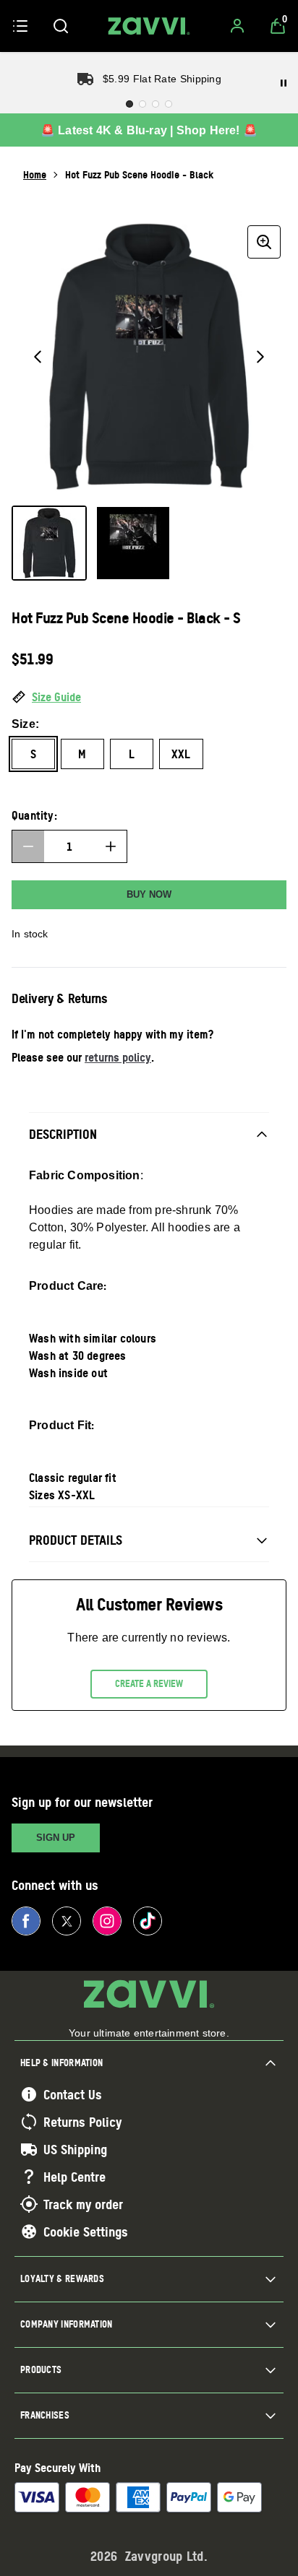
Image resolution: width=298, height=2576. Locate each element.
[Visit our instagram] (107, 1921)
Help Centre (74, 2177)
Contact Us (73, 2094)
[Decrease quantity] (28, 846)
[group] (149, 357)
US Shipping (75, 2149)
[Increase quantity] (111, 846)
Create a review (149, 1683)
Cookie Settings (86, 2232)
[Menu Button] (20, 26)
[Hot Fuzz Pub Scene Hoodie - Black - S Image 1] (49, 543)
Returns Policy (82, 2122)
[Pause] (284, 83)
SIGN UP (56, 1838)
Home (35, 174)
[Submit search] (61, 26)
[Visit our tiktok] (148, 1921)
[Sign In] (237, 26)
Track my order (83, 2204)
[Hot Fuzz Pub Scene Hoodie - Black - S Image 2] (133, 543)
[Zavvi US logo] (149, 26)
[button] (149, 698)
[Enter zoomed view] (264, 242)
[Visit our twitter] (67, 1921)
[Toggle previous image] (38, 357)
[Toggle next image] (260, 357)
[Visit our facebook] (26, 1921)
